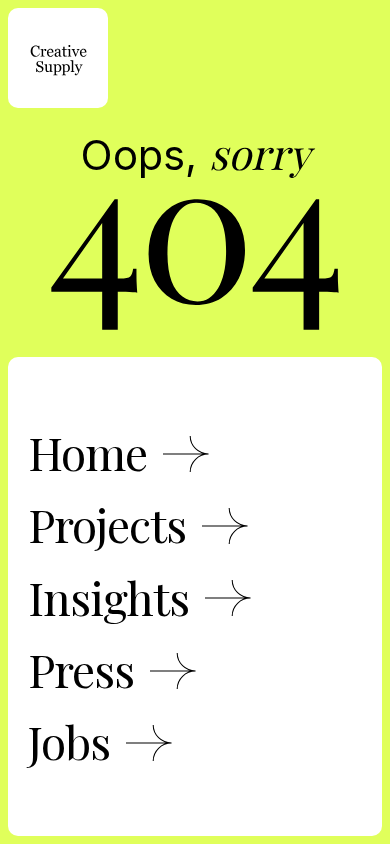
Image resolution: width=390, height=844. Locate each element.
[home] (58, 58)
